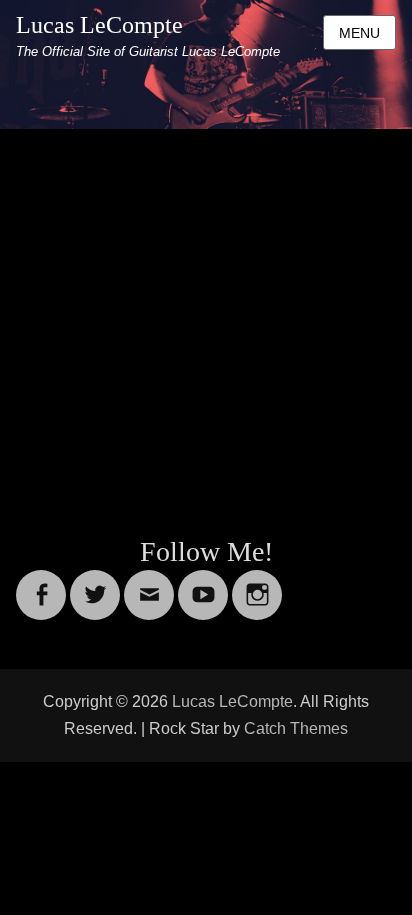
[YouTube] (203, 582)
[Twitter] (95, 582)
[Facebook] (41, 582)
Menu (359, 33)
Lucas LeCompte (99, 25)
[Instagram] (257, 582)
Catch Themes (296, 728)
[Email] (149, 582)
